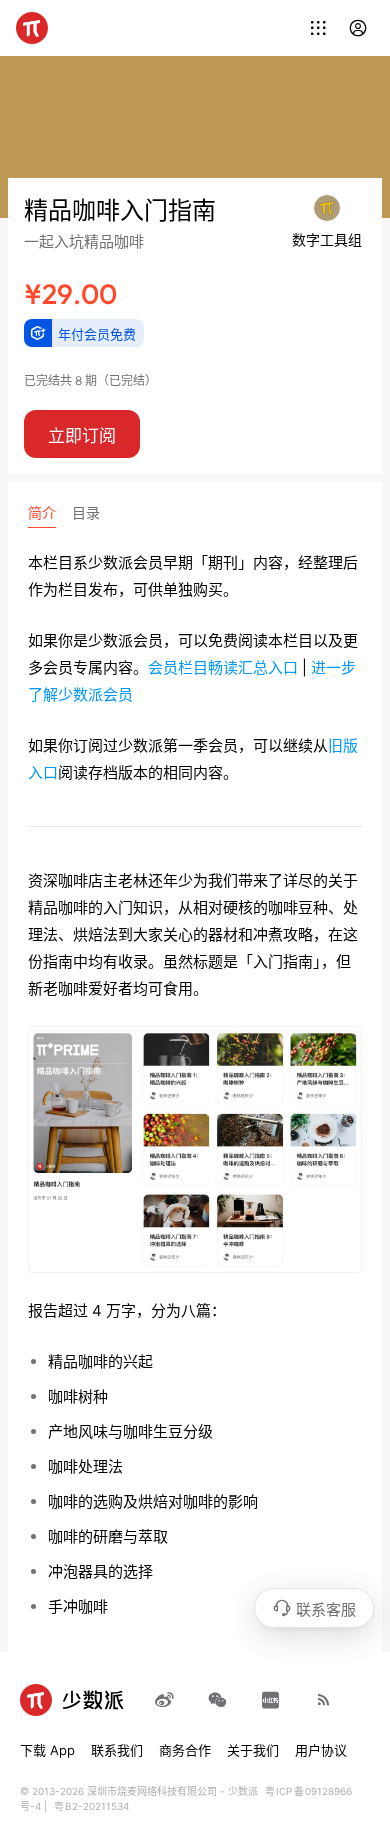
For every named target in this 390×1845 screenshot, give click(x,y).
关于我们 (253, 1750)
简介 (42, 512)
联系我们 (117, 1750)
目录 (86, 512)
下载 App (47, 1750)
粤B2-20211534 (91, 1806)
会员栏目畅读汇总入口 (223, 667)
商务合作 (185, 1750)
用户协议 (321, 1750)
